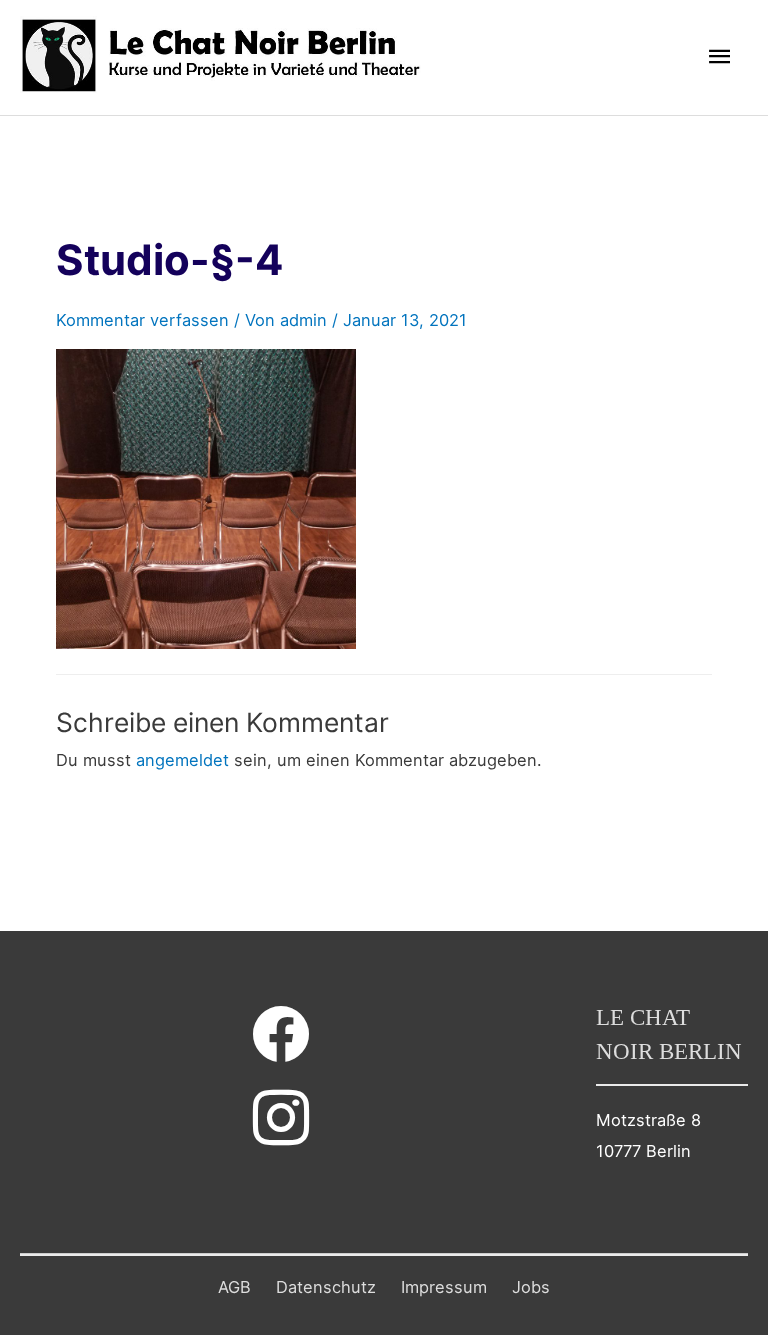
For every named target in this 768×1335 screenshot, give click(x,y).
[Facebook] (281, 1033)
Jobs (531, 1287)
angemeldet (182, 760)
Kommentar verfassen (142, 320)
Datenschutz (326, 1287)
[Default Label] (281, 1117)
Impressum (444, 1287)
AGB (234, 1287)
